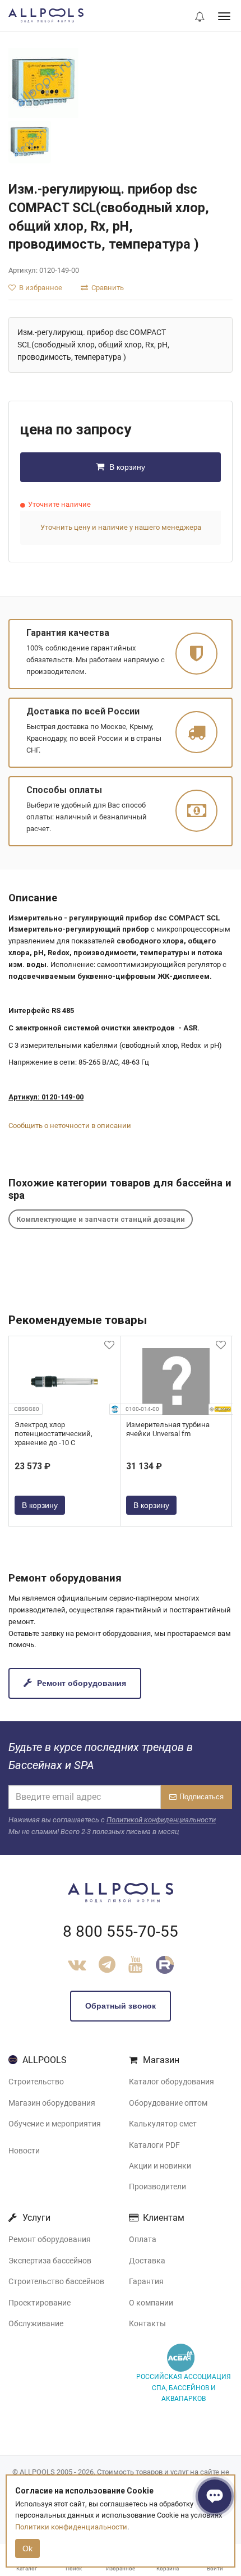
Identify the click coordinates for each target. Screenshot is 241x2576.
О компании (151, 2303)
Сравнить (107, 288)
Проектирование (40, 2303)
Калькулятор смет (163, 2124)
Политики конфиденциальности (71, 2527)
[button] (200, 17)
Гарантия (146, 2281)
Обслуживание (36, 2323)
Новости (24, 2151)
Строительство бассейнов (56, 2281)
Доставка (147, 2261)
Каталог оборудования (172, 2082)
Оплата (143, 2239)
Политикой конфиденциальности (161, 1820)
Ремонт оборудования (80, 1683)
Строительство (36, 2082)
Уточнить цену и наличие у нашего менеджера (121, 527)
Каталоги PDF (154, 2145)
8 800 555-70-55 (121, 1931)
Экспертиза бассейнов (50, 2261)
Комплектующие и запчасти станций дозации (101, 1219)
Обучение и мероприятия (55, 2124)
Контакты (147, 2323)
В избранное (40, 288)
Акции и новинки (160, 2166)
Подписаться (201, 1797)
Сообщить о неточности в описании (70, 1126)
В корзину (126, 467)
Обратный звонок (121, 2006)
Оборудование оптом (168, 2103)
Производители (157, 2187)
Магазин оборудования (52, 2103)
